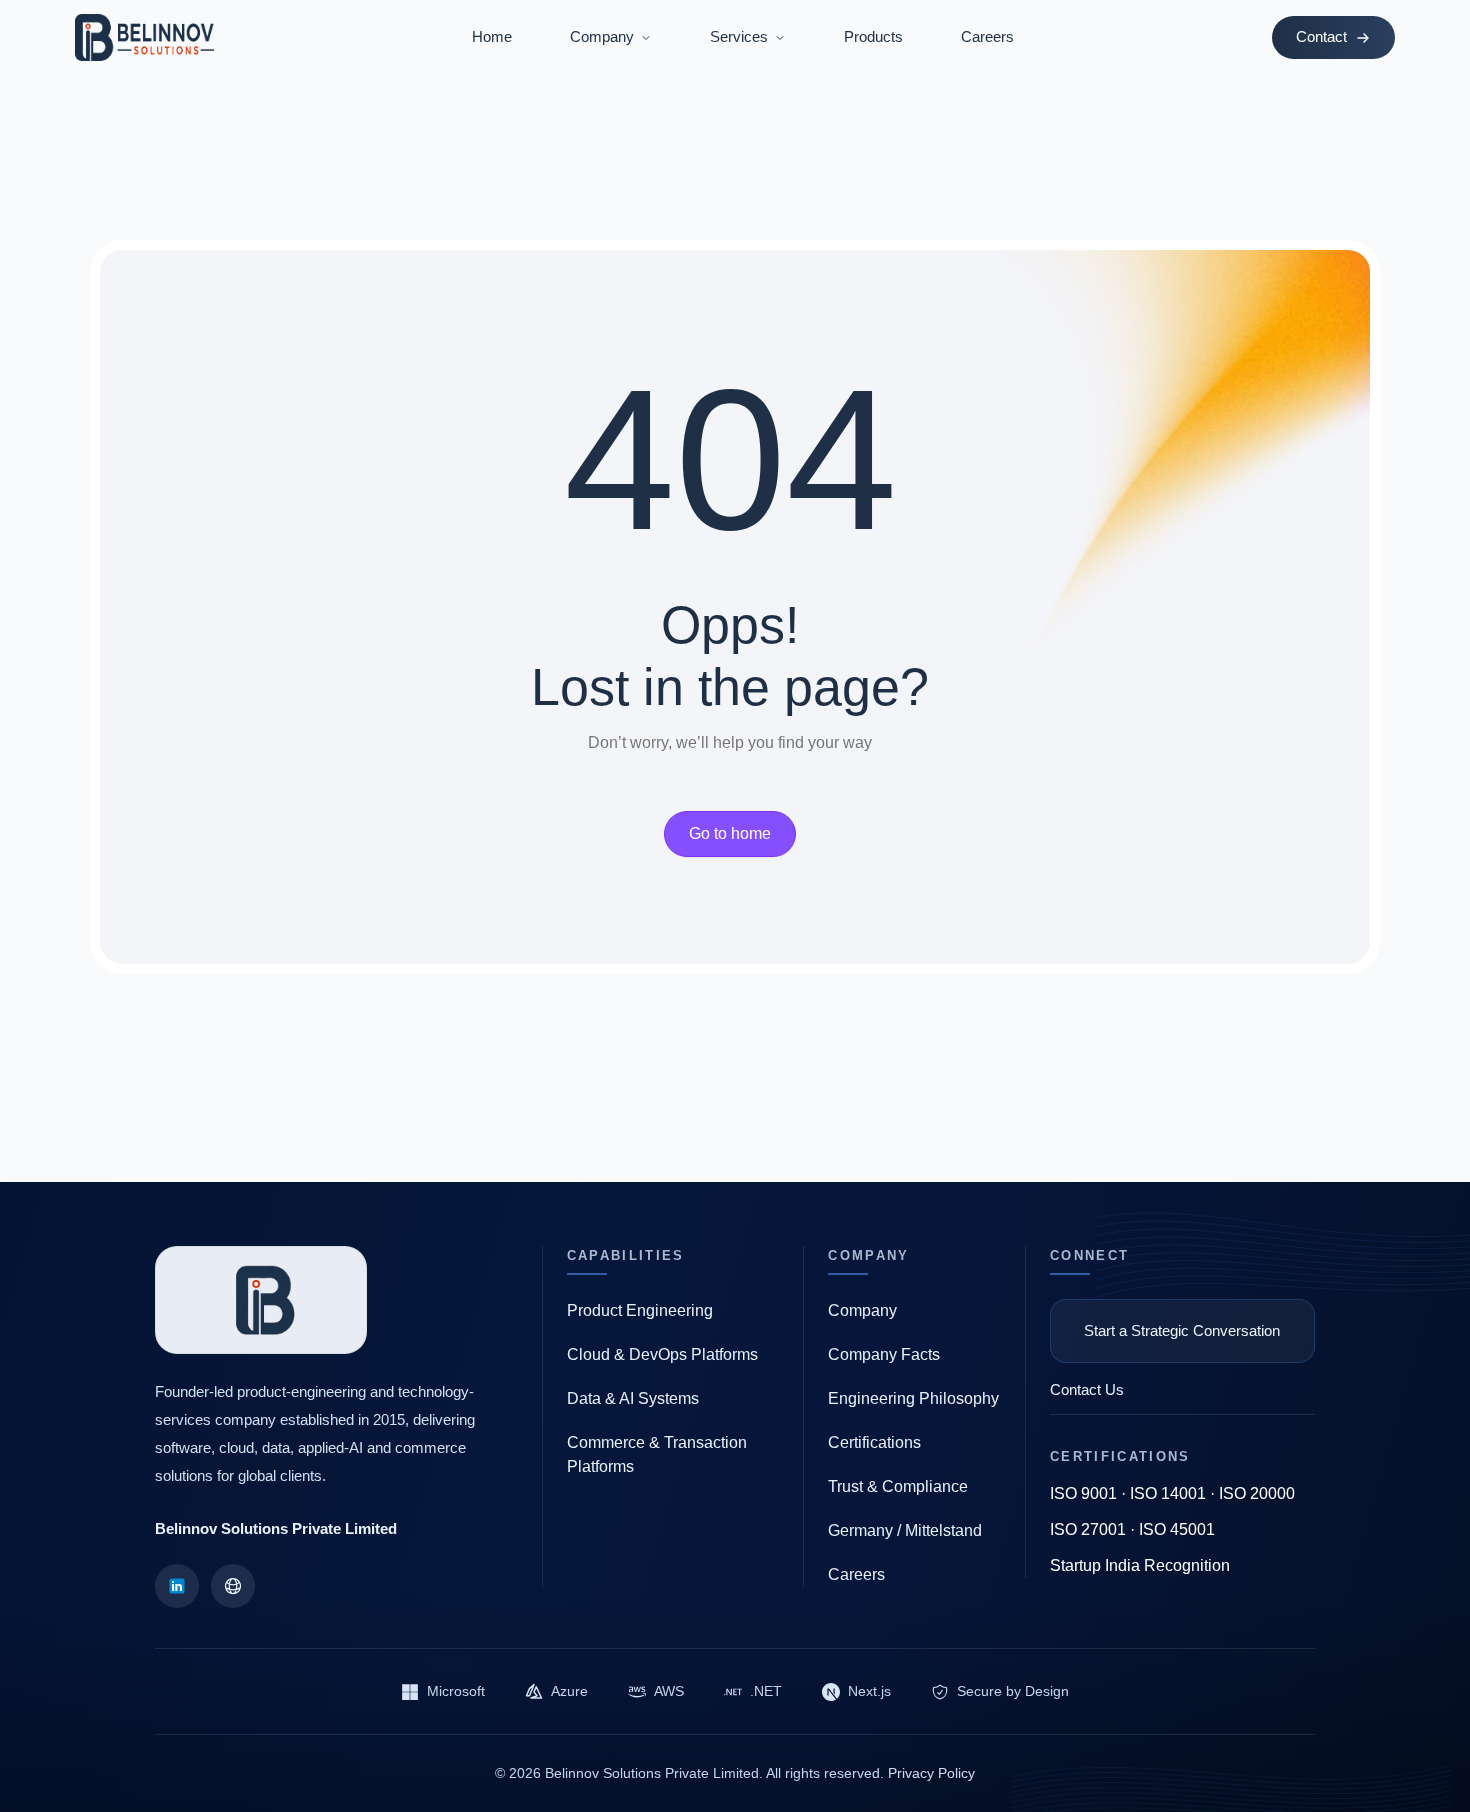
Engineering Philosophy (913, 1398)
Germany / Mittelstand (905, 1530)
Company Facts (884, 1354)
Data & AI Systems (633, 1398)
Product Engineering (640, 1310)
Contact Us (1087, 1389)
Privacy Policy (931, 1773)
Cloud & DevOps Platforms (662, 1354)
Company (862, 1310)
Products (873, 36)
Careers (987, 36)
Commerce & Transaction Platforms (657, 1454)
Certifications (874, 1442)
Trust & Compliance (898, 1486)
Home (492, 36)
